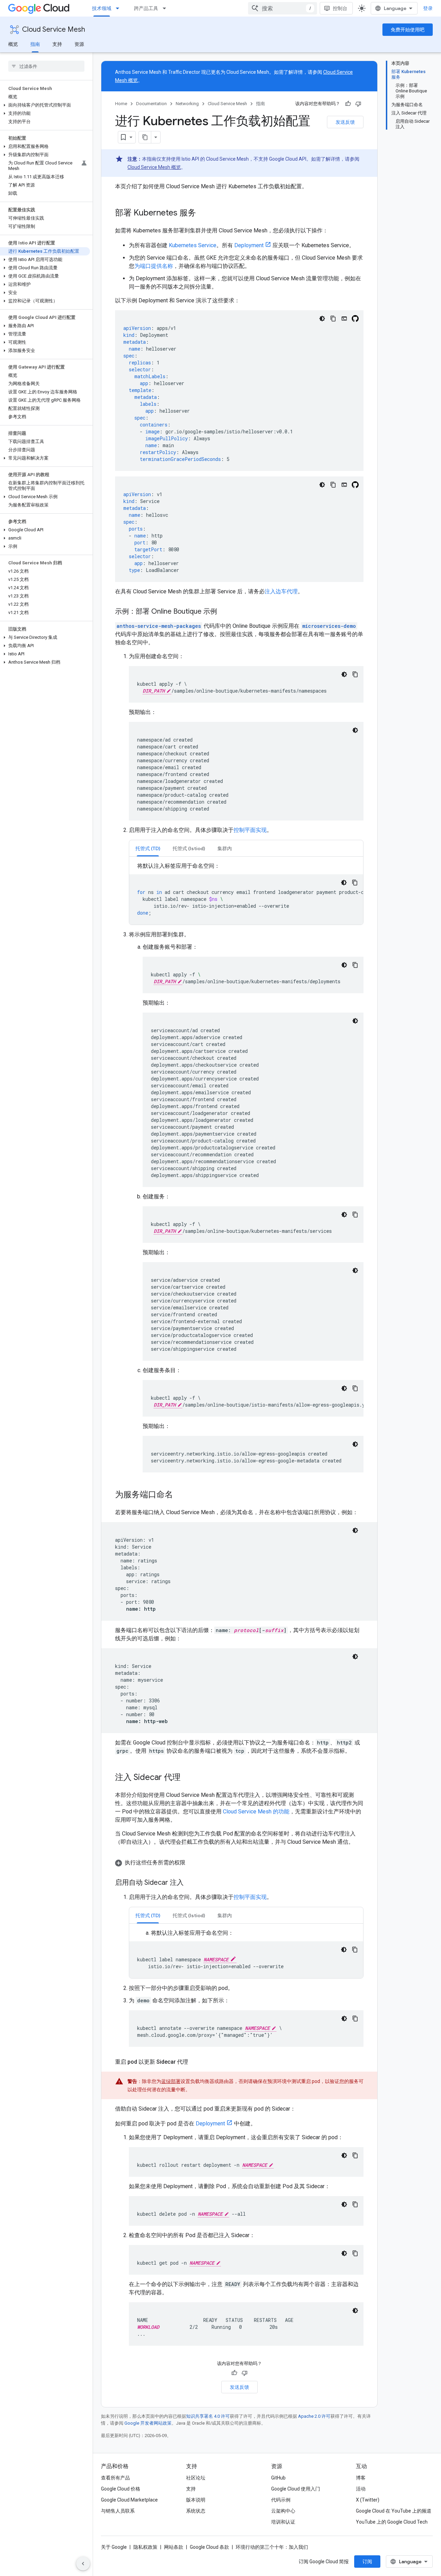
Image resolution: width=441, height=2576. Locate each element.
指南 (35, 44)
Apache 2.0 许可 (314, 2416)
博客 (361, 2478)
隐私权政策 (145, 2547)
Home (121, 104)
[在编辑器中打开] (344, 319)
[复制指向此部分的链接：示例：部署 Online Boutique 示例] (224, 612)
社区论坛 (196, 2478)
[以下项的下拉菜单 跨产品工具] (166, 8)
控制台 (340, 8)
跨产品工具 (146, 8)
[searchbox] (46, 66)
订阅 (367, 2562)
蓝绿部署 (171, 2081)
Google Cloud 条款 (209, 2547)
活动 (361, 2489)
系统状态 (196, 2511)
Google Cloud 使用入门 (296, 2489)
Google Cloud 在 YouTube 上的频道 (394, 2511)
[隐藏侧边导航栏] (83, 2564)
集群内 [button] (225, 848)
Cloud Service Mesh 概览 (154, 167)
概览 (13, 44)
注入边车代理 (281, 591)
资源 (79, 44)
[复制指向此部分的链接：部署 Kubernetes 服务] (203, 213)
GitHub (278, 2478)
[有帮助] (348, 104)
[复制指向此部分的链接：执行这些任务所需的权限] (192, 1863)
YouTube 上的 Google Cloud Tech (392, 2522)
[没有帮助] (358, 104)
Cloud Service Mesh (54, 29)
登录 (428, 8)
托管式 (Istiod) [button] (189, 848)
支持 (57, 44)
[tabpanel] (246, 893)
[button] (45, 105)
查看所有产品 (115, 2478)
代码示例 (281, 2500)
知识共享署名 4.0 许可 (208, 2416)
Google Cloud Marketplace (129, 2500)
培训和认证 (283, 2522)
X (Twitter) (368, 2500)
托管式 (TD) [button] (148, 848)
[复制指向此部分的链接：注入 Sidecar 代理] (187, 1778)
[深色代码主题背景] (322, 319)
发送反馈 (345, 122)
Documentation (151, 104)
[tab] (148, 848)
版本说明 (196, 2500)
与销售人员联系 (118, 2511)
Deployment (249, 245)
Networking (187, 104)
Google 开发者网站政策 (148, 2423)
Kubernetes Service (193, 245)
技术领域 (102, 8)
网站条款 (174, 2547)
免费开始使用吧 (408, 30)
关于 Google (114, 2547)
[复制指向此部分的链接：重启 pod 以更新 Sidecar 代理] (195, 2062)
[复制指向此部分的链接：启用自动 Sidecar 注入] (191, 1883)
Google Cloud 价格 (121, 2489)
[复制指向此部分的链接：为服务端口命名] (180, 1495)
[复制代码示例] (333, 319)
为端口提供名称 (154, 266)
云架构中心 (283, 2511)
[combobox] (283, 8)
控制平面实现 (250, 830)
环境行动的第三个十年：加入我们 (272, 2547)
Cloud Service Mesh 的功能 (256, 1812)
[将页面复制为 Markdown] (145, 137)
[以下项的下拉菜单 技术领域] (120, 8)
